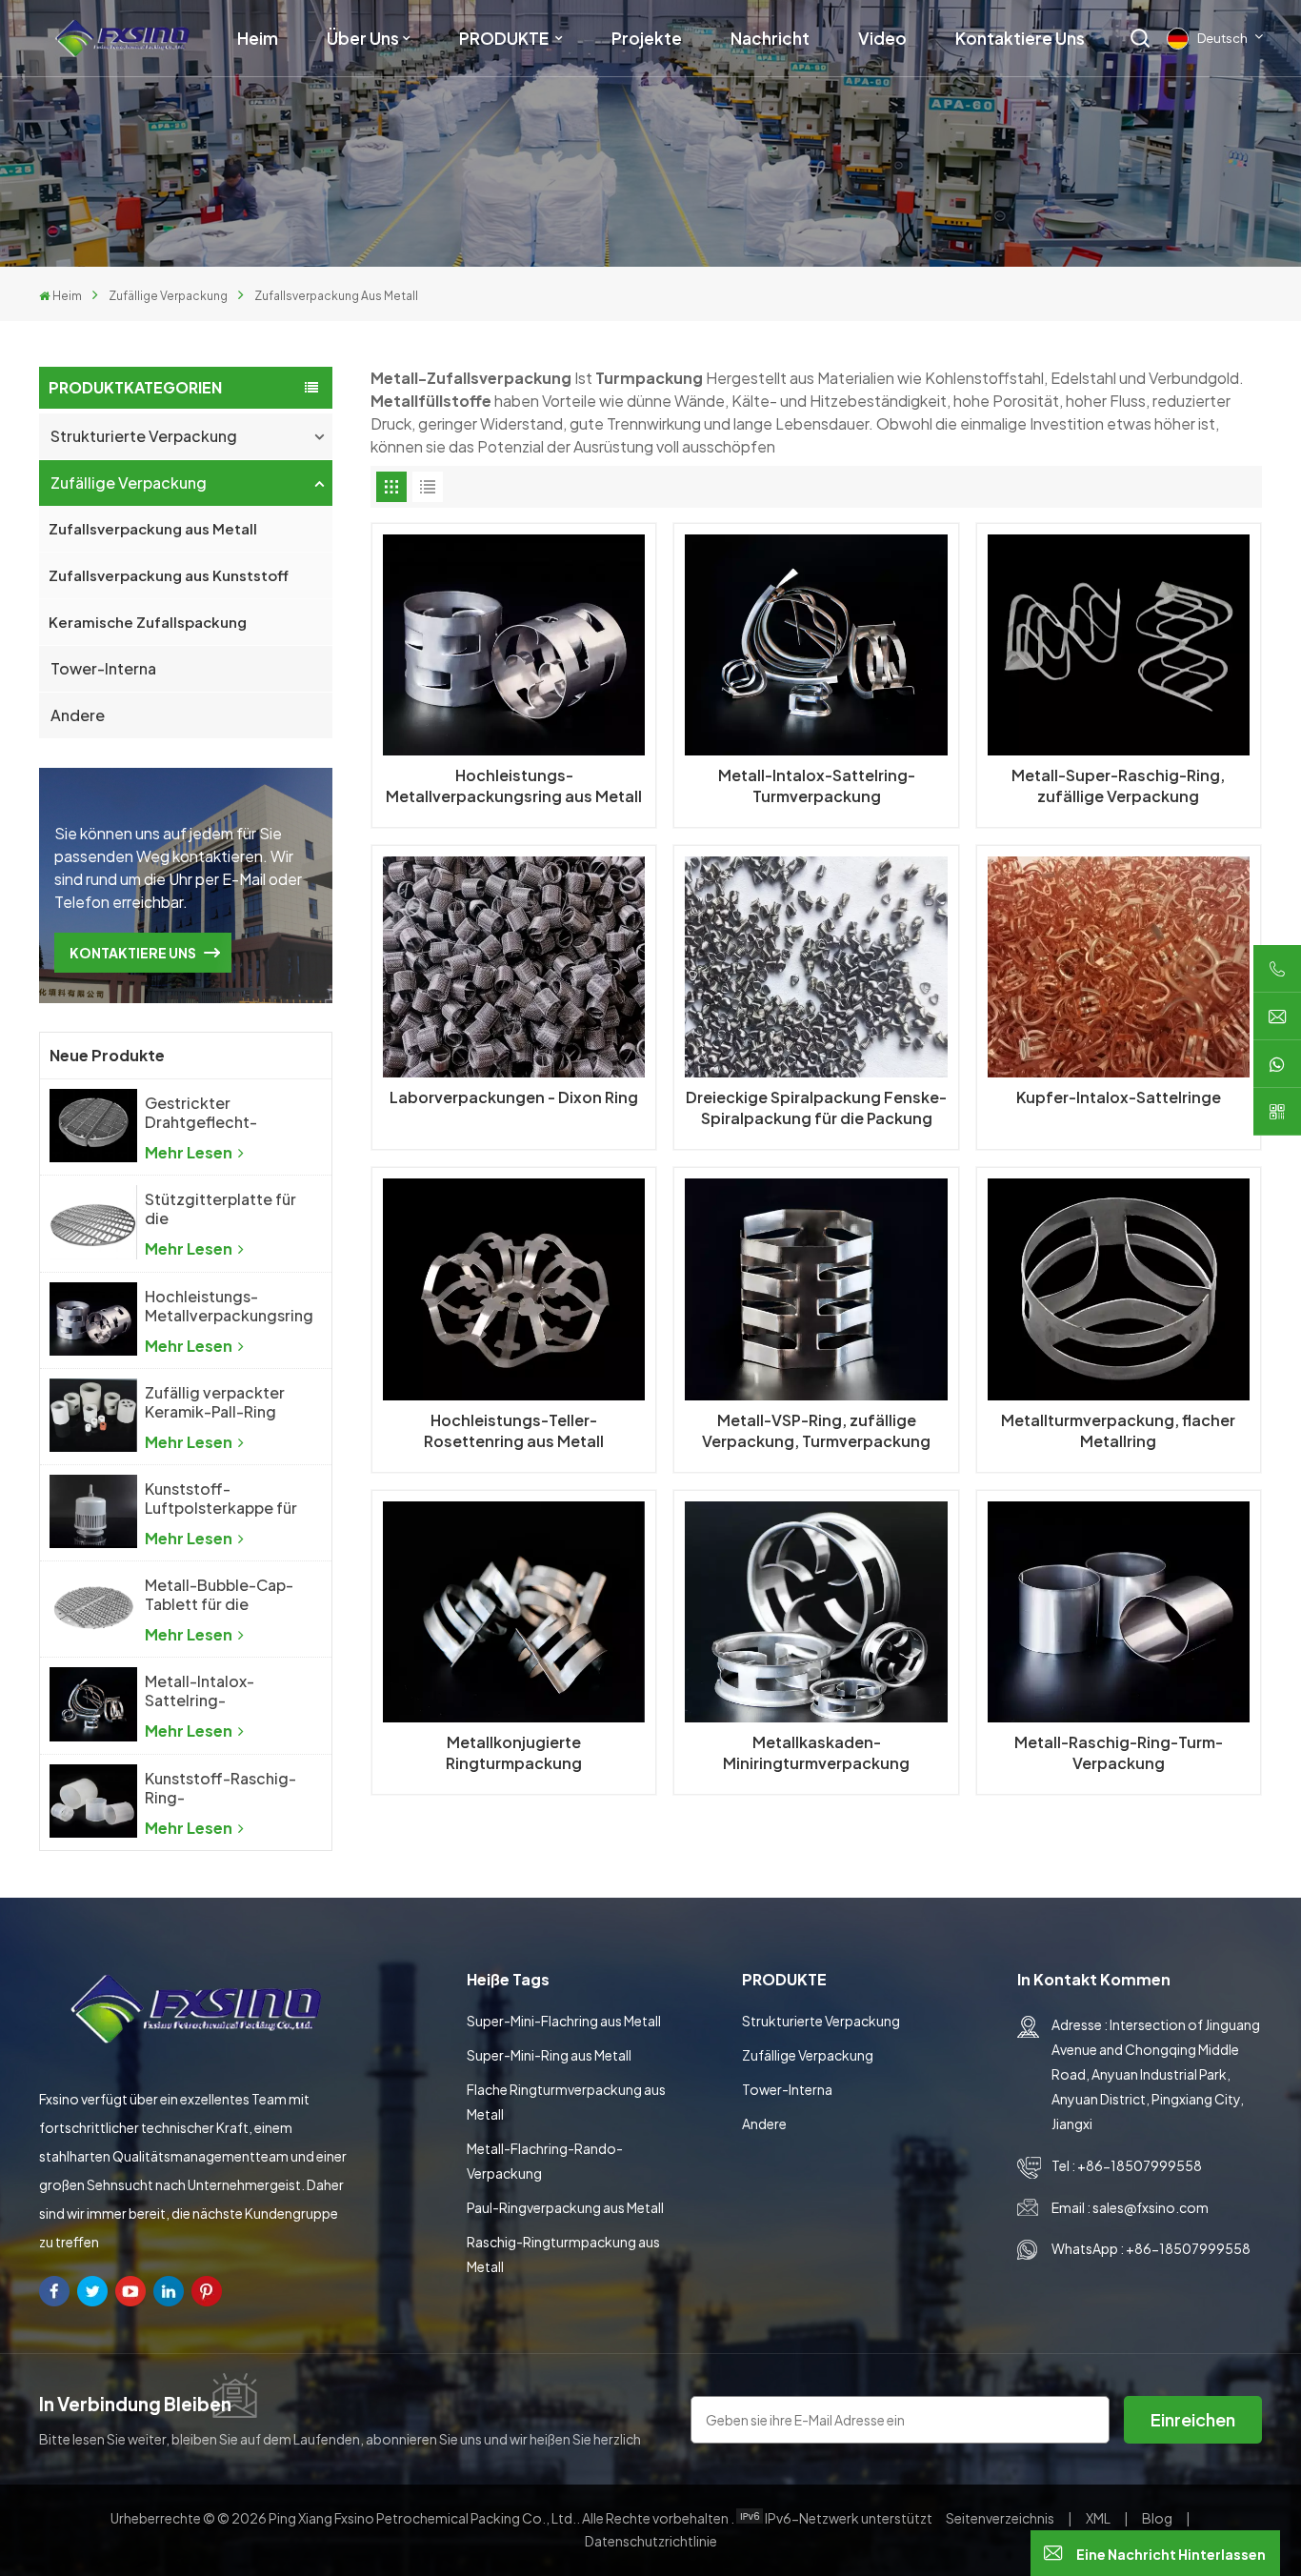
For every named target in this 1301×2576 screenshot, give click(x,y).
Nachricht (770, 38)
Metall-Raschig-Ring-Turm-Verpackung (1119, 1752)
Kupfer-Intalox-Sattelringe (1119, 1097)
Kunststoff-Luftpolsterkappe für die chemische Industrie (221, 1499)
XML (1098, 2518)
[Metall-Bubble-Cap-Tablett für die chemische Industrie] (93, 1608)
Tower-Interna (103, 668)
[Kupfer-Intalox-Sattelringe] (1119, 967)
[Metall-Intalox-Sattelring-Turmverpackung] (93, 1704)
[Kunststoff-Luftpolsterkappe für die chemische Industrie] (93, 1511)
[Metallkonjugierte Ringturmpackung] (514, 1612)
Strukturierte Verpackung (144, 436)
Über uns (363, 38)
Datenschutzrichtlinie (651, 2541)
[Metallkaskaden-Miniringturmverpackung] (816, 1612)
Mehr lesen (190, 1152)
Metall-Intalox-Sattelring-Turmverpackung (207, 1691)
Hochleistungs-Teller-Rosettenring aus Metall (514, 1430)
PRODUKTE (505, 38)
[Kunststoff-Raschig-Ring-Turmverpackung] (93, 1801)
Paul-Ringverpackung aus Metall (565, 2207)
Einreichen (1193, 2419)
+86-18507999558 (1140, 2165)
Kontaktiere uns (1020, 38)
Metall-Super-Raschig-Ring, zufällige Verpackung (1118, 785)
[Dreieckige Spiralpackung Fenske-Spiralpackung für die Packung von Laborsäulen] (816, 967)
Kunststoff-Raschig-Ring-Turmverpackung (220, 1788)
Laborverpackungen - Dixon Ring (514, 1097)
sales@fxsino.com (1151, 2207)
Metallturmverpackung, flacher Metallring (1118, 1430)
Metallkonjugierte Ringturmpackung (514, 1752)
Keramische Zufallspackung (148, 622)
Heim (258, 38)
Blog (1158, 2518)
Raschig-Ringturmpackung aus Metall (563, 2254)
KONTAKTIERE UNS (133, 953)
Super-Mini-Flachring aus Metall (564, 2021)
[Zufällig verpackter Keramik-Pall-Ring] (93, 1415)
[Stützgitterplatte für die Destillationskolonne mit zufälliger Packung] (93, 1222)
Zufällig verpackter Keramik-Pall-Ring (215, 1402)
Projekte (647, 38)
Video (882, 38)
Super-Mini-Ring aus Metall (549, 2055)
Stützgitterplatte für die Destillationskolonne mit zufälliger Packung (221, 1209)
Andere (78, 715)
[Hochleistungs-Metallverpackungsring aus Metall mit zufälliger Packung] (93, 1319)
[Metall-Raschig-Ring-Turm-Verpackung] (1119, 1612)
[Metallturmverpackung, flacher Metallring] (1119, 1289)
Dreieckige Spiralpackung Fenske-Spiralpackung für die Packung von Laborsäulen (816, 1108)
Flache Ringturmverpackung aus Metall (566, 2102)
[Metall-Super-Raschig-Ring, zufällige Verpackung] (1119, 645)
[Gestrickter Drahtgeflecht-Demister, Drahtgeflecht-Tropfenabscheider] (93, 1126)
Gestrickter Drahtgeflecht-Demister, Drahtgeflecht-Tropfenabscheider (216, 1113)
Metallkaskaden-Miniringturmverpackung (816, 1752)
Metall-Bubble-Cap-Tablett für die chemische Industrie (219, 1595)
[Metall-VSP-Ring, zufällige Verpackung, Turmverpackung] (816, 1289)
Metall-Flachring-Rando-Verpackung (545, 2161)
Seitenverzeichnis (1001, 2518)
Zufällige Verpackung (168, 296)
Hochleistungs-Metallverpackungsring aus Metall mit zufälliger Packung (229, 1306)
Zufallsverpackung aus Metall (153, 528)
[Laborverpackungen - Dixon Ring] (514, 967)
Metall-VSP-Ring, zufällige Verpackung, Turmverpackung (816, 1430)
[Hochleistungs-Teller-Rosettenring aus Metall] (514, 1289)
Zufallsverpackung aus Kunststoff (169, 575)
